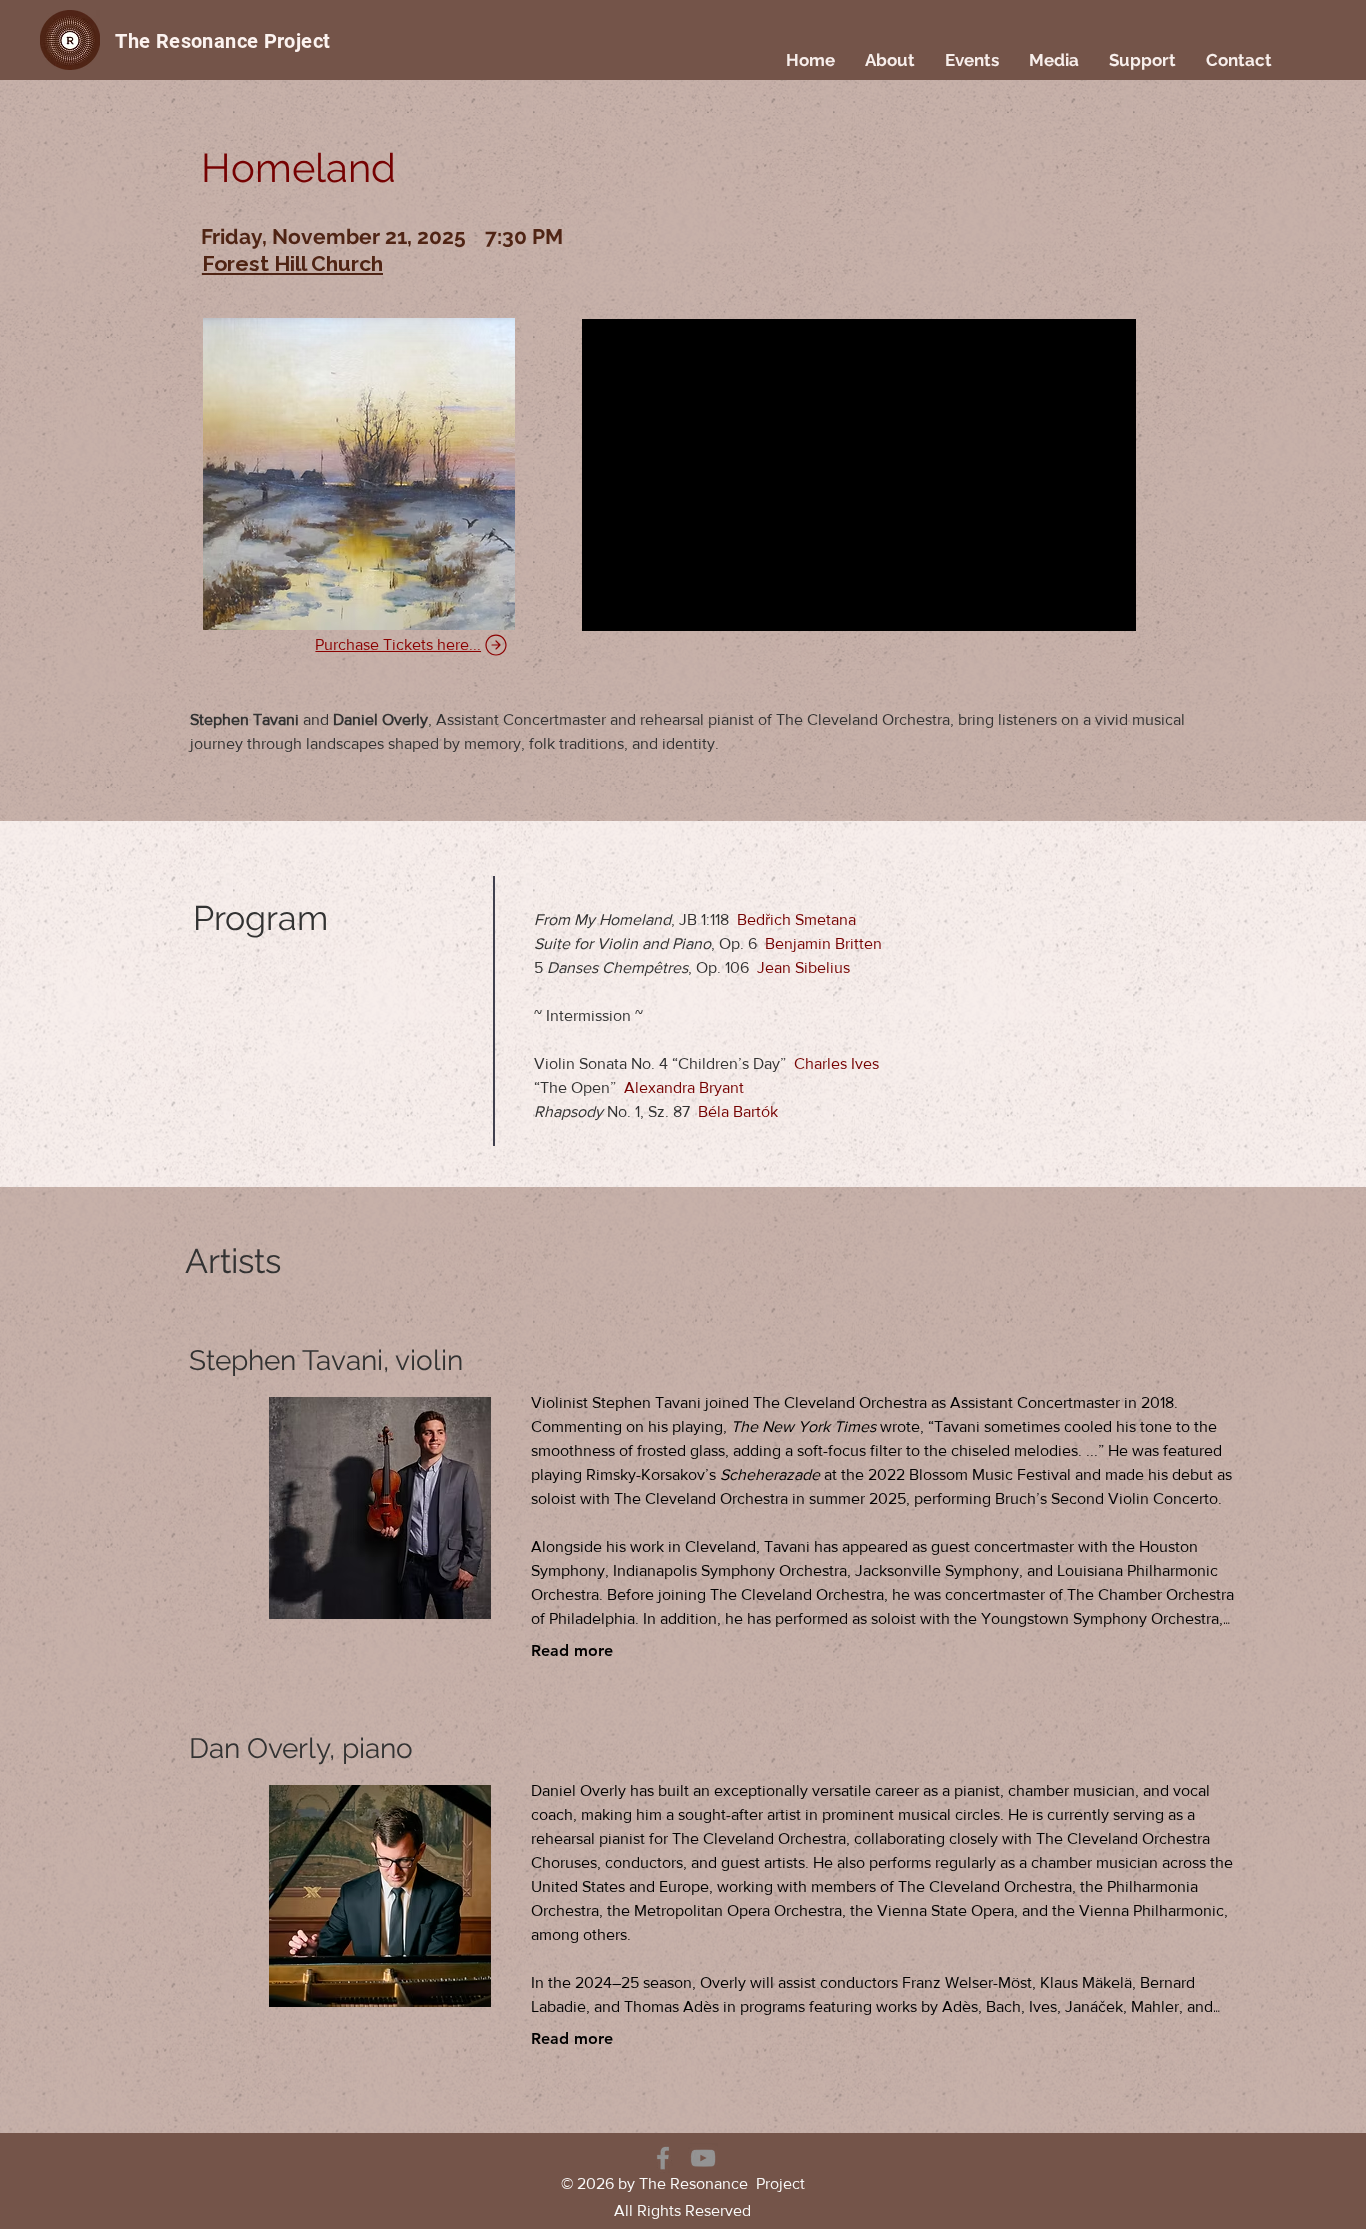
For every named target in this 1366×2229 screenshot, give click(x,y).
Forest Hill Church (292, 263)
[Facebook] (663, 2158)
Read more (572, 1650)
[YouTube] (703, 2158)
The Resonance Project (222, 41)
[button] (890, 60)
